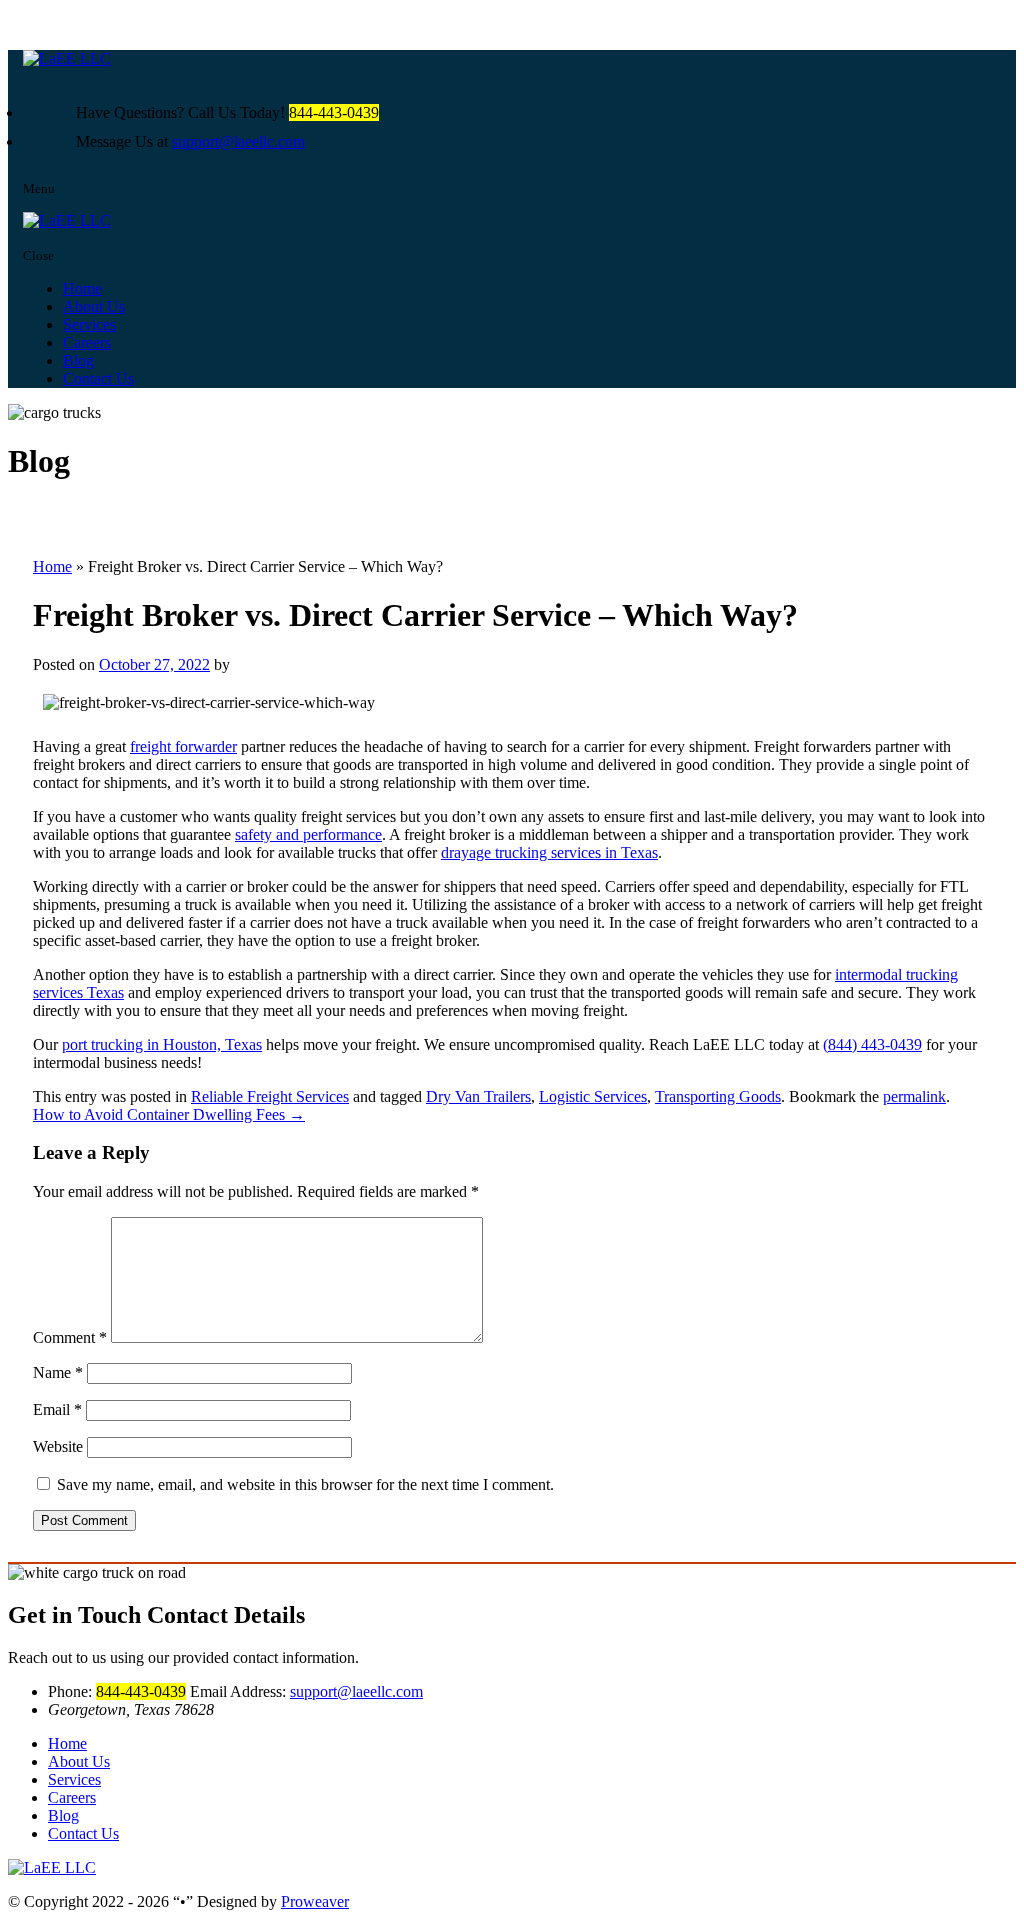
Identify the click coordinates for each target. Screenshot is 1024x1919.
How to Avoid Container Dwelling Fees (169, 1114)
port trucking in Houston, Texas (162, 1044)
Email (57, 1409)
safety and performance (308, 834)
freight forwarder (183, 746)
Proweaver (315, 1901)
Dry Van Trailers (478, 1096)
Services (89, 324)
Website (58, 1446)
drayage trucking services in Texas (549, 852)
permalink (914, 1096)
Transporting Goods (718, 1096)
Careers (87, 342)
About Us (94, 306)
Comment (70, 1337)
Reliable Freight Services (270, 1096)
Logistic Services (593, 1096)
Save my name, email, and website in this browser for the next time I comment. (305, 1484)
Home (82, 288)
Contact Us (98, 378)
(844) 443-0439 (872, 1044)
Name (58, 1372)
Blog (78, 360)
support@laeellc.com (238, 141)
